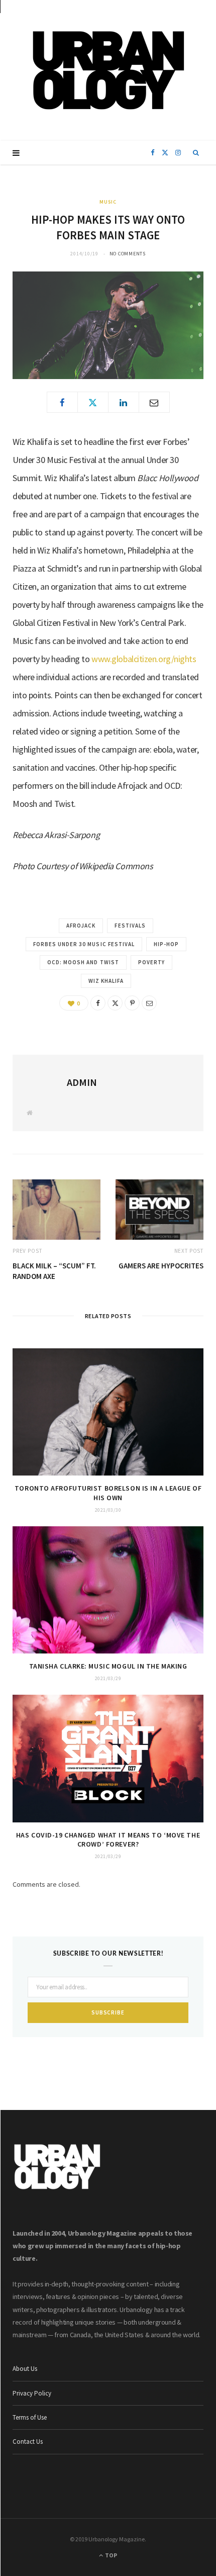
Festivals (130, 926)
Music (108, 202)
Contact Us (28, 2442)
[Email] (154, 402)
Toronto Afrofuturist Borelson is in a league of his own (108, 1493)
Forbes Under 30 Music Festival (84, 944)
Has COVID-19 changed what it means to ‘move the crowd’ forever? (108, 1840)
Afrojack (81, 926)
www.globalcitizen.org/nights (144, 659)
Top (111, 2555)
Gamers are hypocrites (161, 1266)
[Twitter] (93, 402)
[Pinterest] (132, 1003)
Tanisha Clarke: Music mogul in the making (108, 1666)
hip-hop (166, 944)
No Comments (128, 254)
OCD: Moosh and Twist (83, 962)
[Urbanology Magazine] (108, 70)
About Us (25, 2369)
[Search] (196, 153)
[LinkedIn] (124, 402)
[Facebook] (62, 402)
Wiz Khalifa (106, 981)
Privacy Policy (32, 2393)
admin (82, 1082)
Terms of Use (30, 2417)
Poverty (151, 962)
